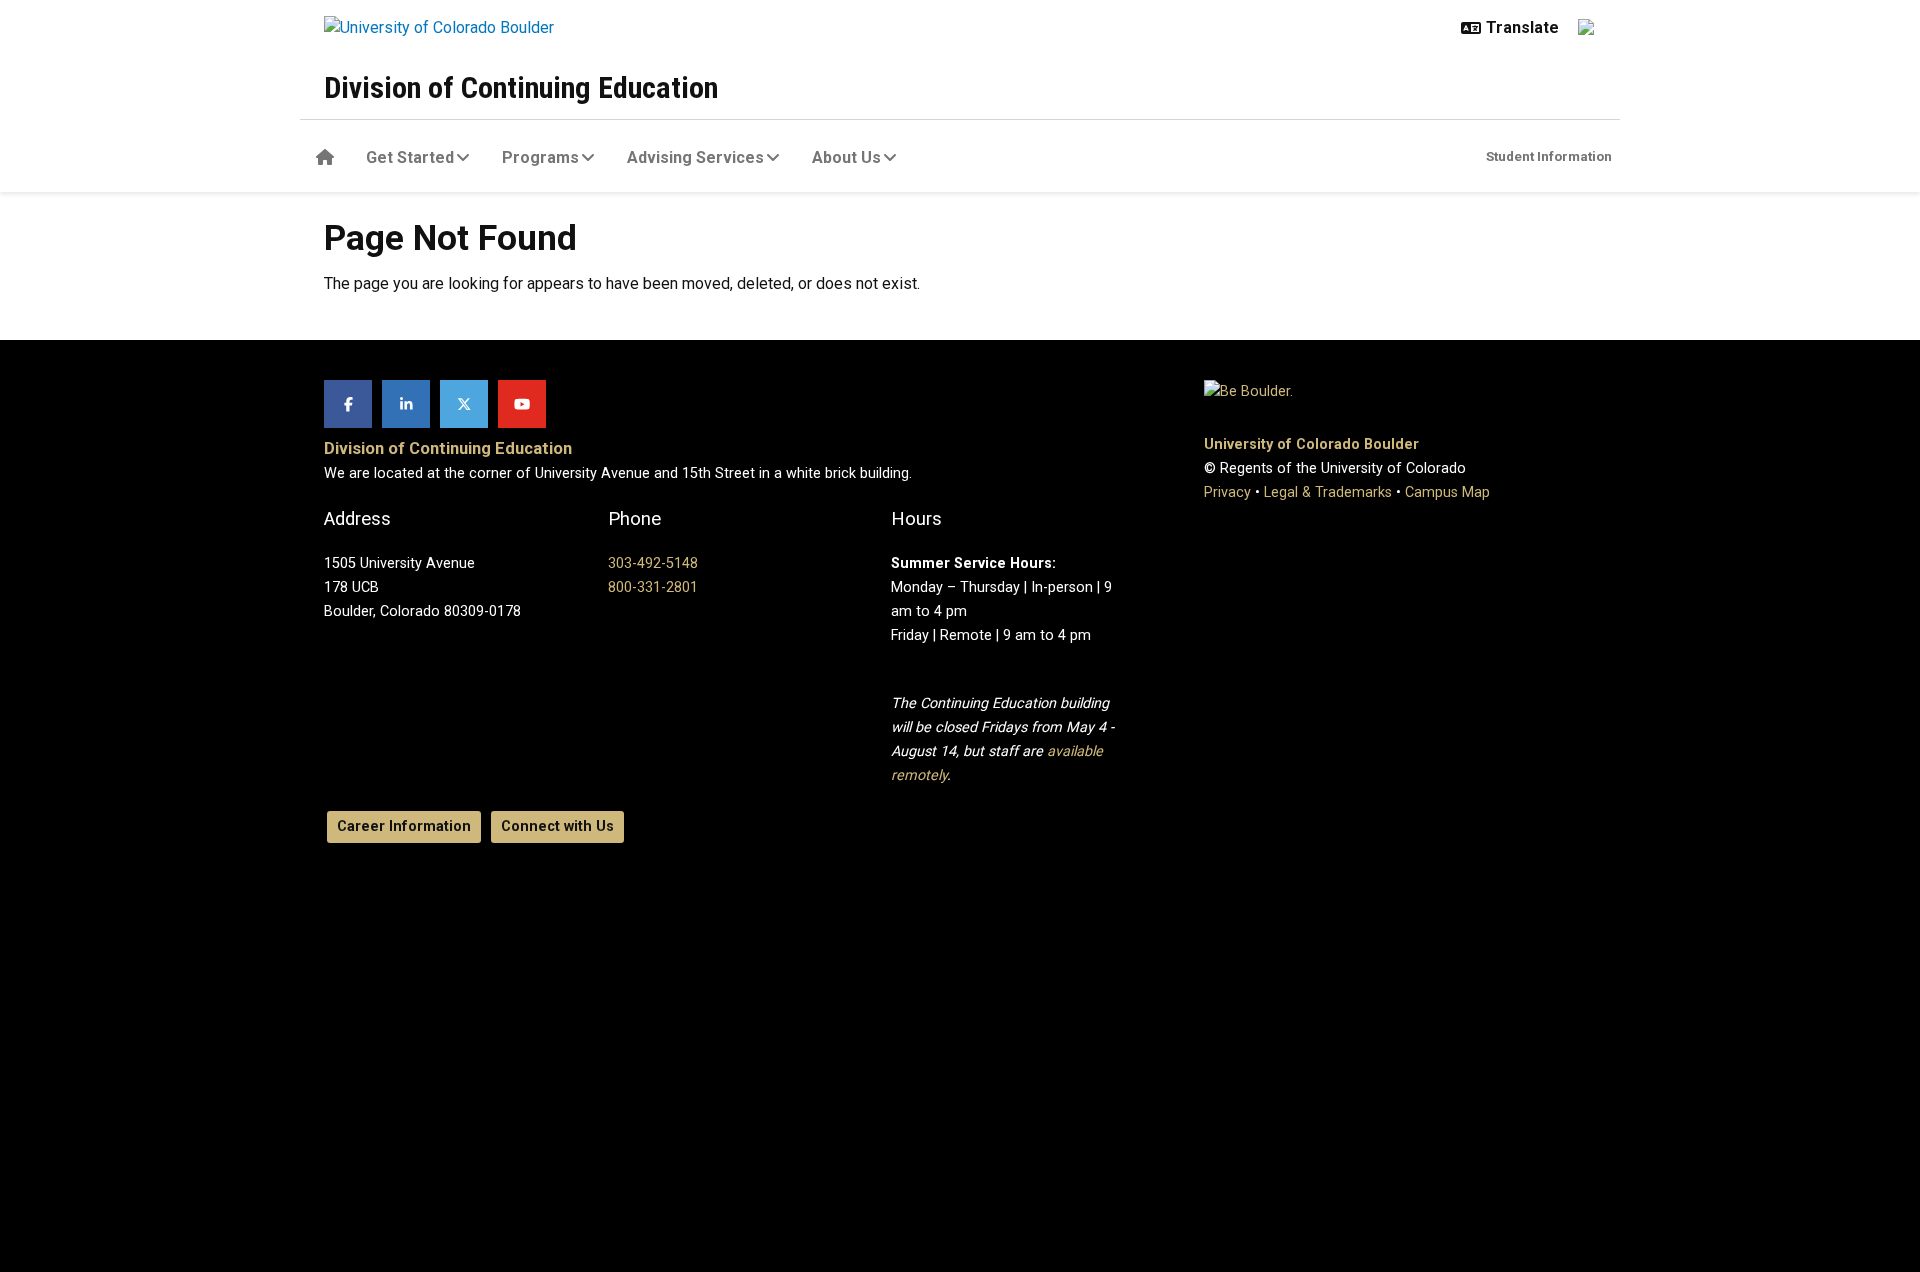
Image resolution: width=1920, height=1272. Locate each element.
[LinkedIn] (406, 404)
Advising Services (695, 157)
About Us (846, 157)
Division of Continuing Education (521, 87)
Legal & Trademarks (1328, 492)
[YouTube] (522, 404)
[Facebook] (348, 404)
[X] (464, 404)
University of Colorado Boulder (1311, 444)
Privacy (1227, 492)
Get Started (410, 157)
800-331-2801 (653, 587)
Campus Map (1447, 492)
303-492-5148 (653, 563)
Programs (540, 157)
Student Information (1549, 156)
